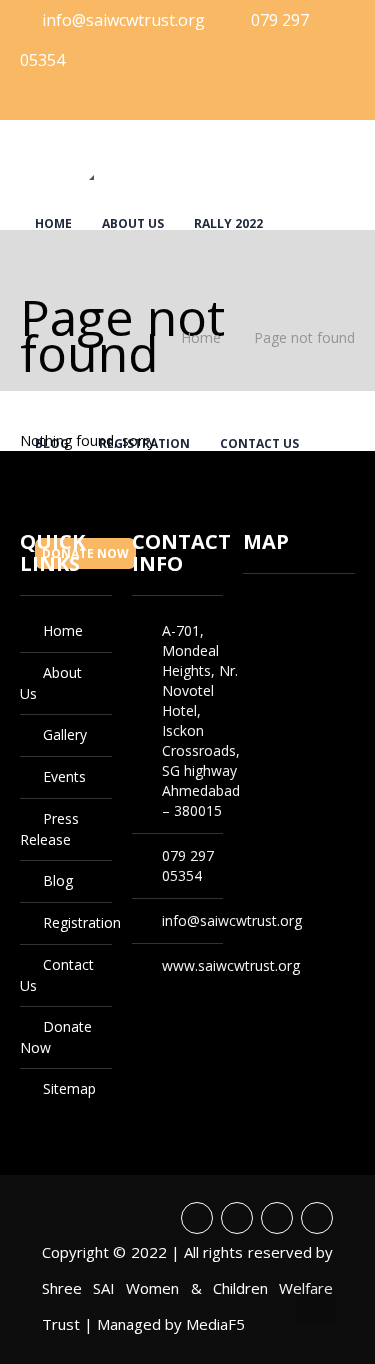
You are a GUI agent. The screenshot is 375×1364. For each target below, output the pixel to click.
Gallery (62, 18)
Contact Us (259, 86)
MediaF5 (215, 1324)
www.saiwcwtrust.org (231, 965)
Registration (144, 86)
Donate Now (85, 155)
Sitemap (69, 1088)
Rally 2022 (228, 223)
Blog (52, 86)
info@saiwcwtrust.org (232, 920)
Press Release (247, 18)
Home (53, 223)
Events (148, 18)
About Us (133, 223)
